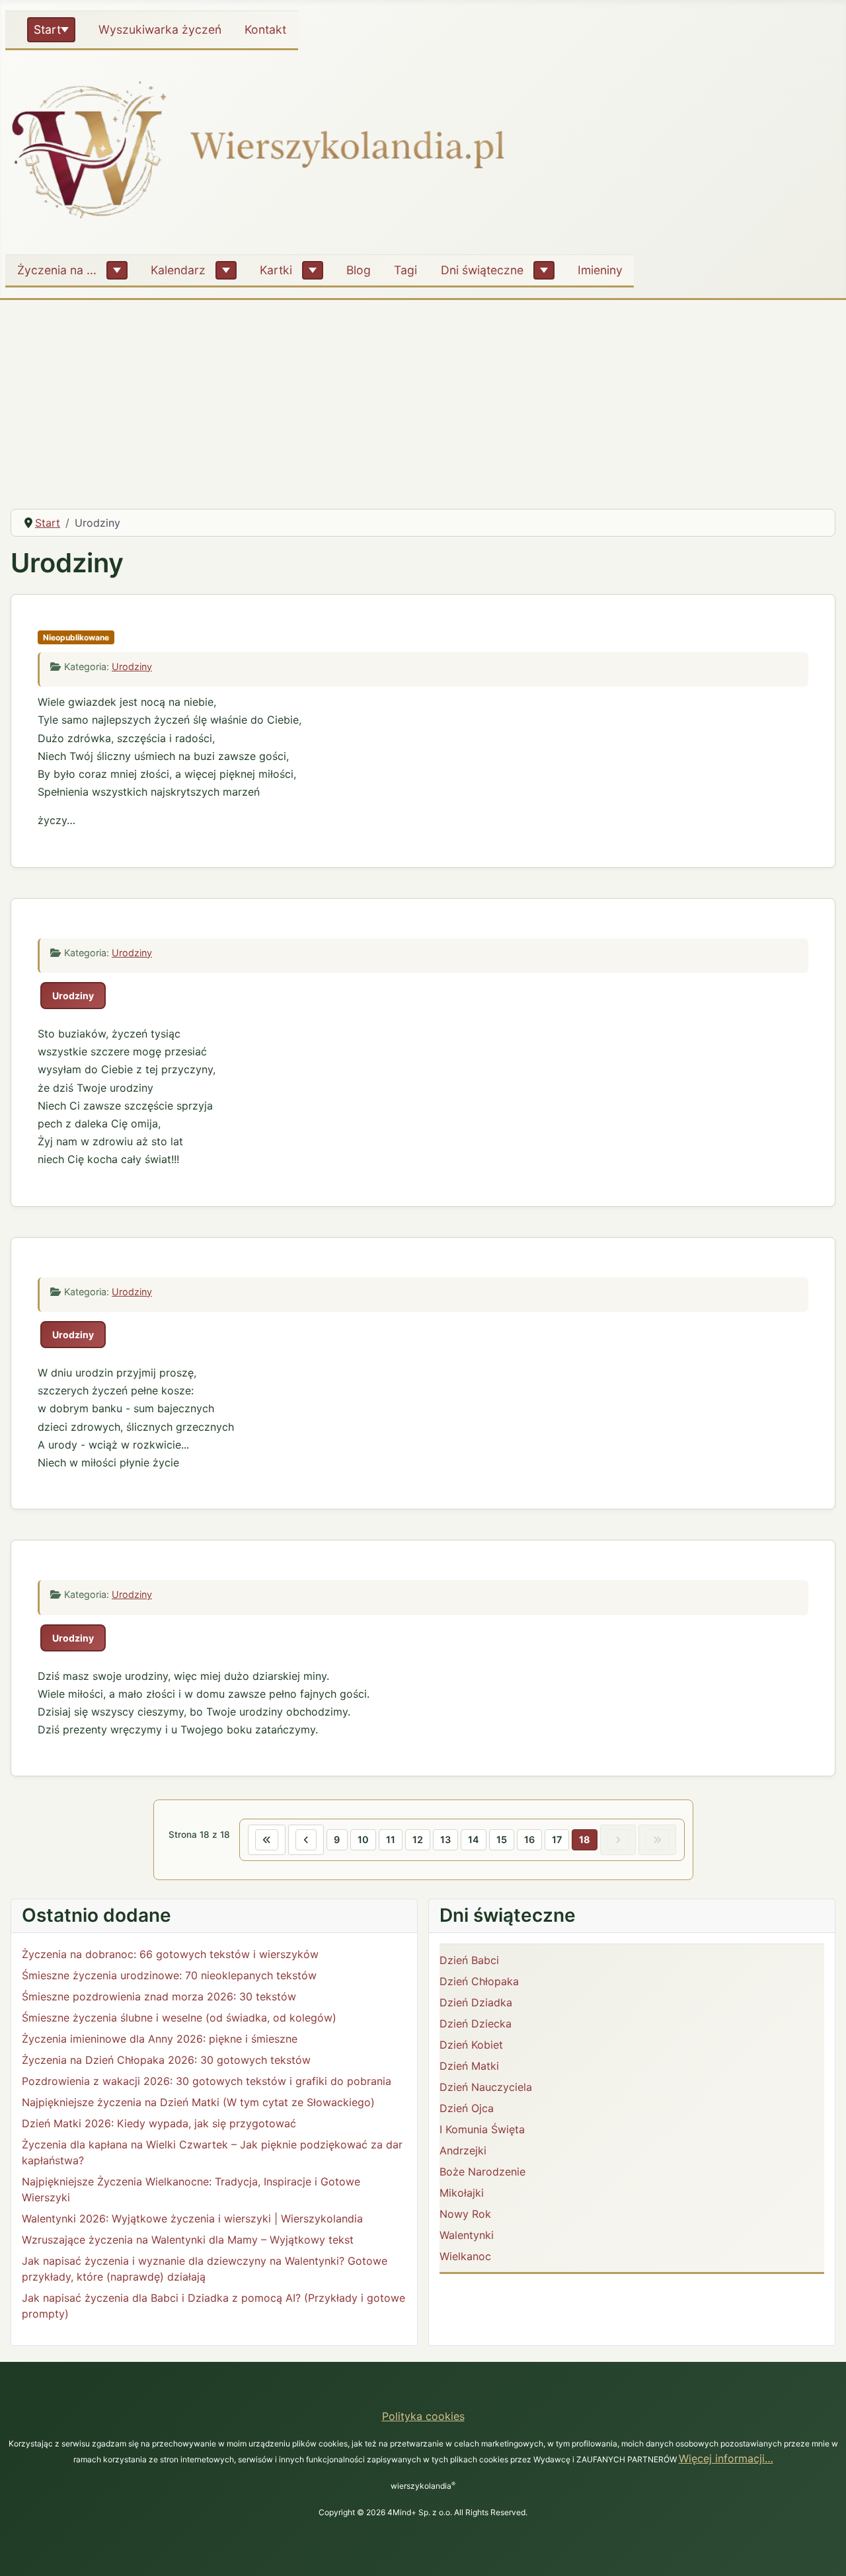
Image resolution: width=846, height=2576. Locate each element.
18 (585, 1839)
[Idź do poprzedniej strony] (306, 1840)
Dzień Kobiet (471, 2045)
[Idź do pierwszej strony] (267, 1840)
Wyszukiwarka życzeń (160, 29)
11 (391, 1839)
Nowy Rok (465, 2214)
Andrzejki (463, 2150)
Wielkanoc (465, 2256)
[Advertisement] (423, 399)
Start (47, 29)
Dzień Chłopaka (479, 1981)
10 (363, 1839)
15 (502, 1839)
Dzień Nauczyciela (486, 2087)
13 (445, 1839)
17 (557, 1839)
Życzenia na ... (57, 270)
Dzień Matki (469, 2066)
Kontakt (265, 29)
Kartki (276, 270)
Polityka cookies (423, 2416)
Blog (359, 270)
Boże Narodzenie (482, 2172)
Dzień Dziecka (476, 2024)
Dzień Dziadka (476, 2002)
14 (474, 1839)
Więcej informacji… (726, 2458)
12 (418, 1839)
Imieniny (600, 270)
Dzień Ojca (467, 2108)
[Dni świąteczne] (544, 270)
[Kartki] (313, 270)
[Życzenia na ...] (117, 270)
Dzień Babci (469, 1960)
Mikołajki (462, 2193)
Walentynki (467, 2235)
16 (529, 1839)
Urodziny (132, 666)
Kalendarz (178, 270)
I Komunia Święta (482, 2129)
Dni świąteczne (482, 270)
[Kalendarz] (226, 270)
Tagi (405, 270)
